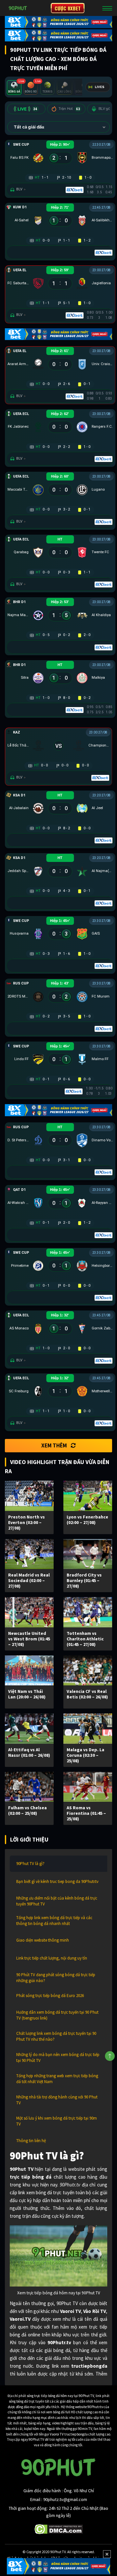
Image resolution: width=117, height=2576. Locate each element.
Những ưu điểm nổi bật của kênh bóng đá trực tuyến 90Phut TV (57, 1901)
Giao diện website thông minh (43, 1940)
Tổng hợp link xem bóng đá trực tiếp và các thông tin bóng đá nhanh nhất (54, 1921)
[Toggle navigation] (107, 8)
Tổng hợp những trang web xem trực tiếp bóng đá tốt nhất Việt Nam (57, 2079)
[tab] (14, 88)
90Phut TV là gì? (30, 1864)
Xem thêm (54, 1445)
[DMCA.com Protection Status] (59, 2529)
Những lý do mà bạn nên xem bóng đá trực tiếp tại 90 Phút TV (58, 2058)
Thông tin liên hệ (31, 2141)
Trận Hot (69, 109)
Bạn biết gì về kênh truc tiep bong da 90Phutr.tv (57, 1881)
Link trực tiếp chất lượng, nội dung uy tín (52, 1958)
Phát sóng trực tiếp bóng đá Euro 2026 (50, 1996)
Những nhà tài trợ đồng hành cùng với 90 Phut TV (57, 2100)
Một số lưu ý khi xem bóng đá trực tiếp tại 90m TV (57, 2121)
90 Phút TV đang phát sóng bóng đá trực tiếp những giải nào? (56, 1978)
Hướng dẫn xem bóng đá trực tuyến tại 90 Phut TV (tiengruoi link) (57, 2015)
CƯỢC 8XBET (68, 8)
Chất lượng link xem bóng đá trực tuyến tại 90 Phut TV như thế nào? (56, 2036)
